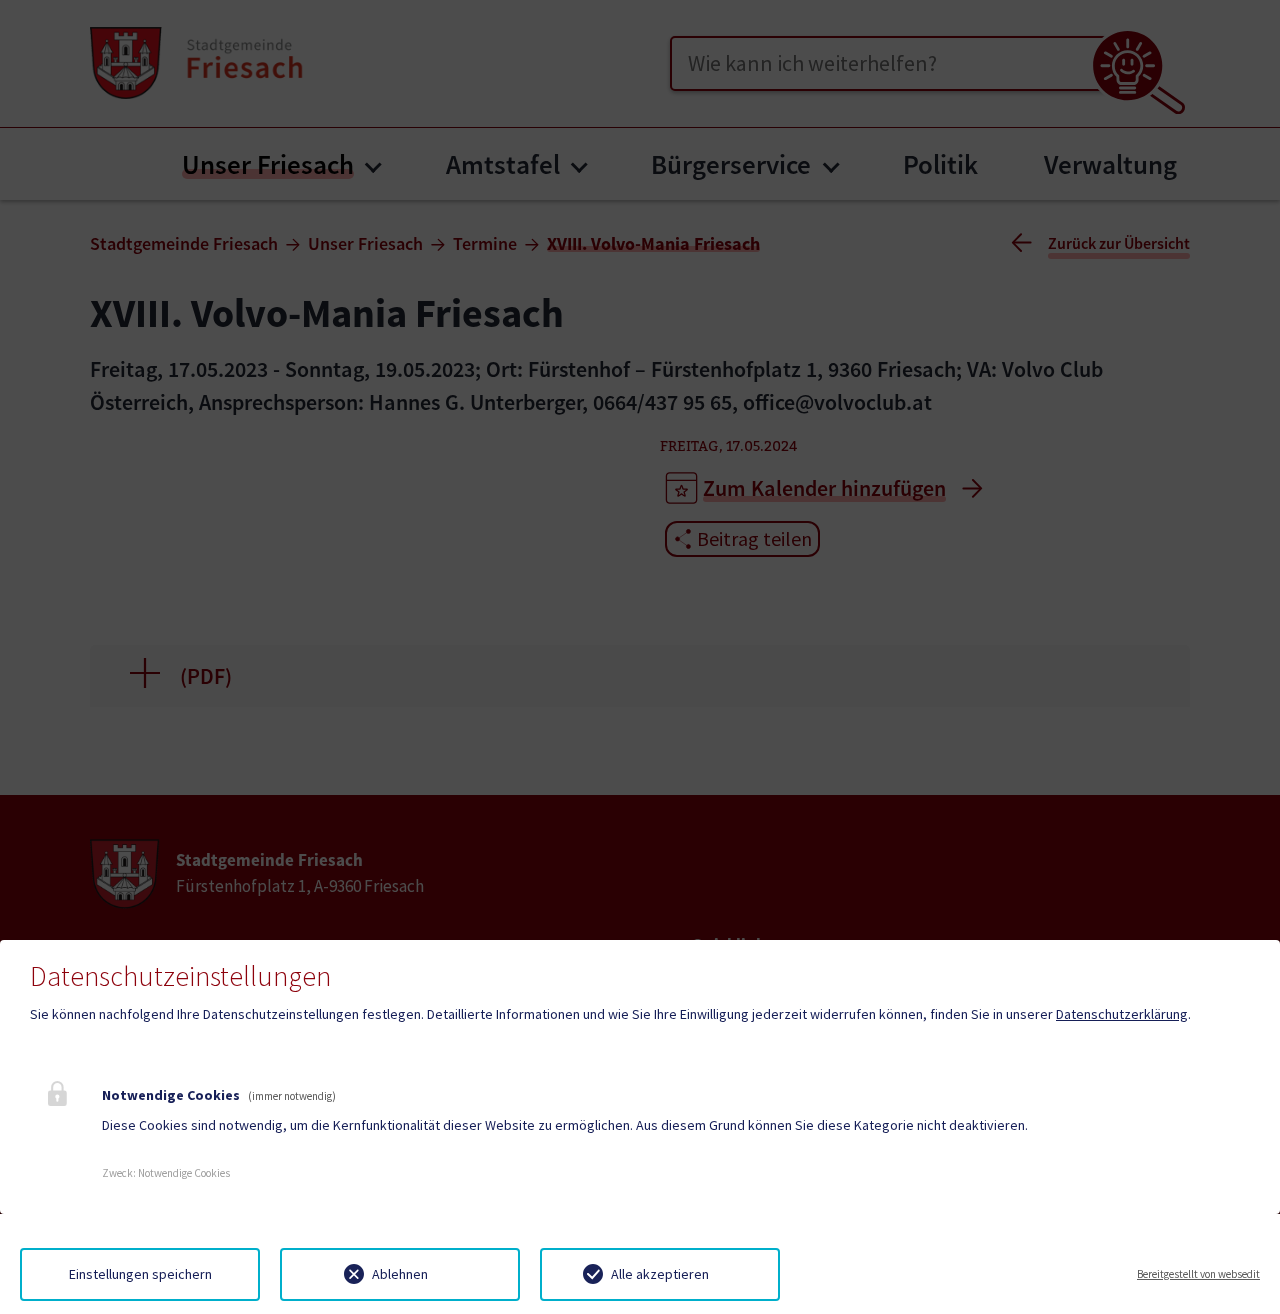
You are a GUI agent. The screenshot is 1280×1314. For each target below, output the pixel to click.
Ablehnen (400, 1274)
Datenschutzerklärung (1122, 1014)
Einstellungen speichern (140, 1274)
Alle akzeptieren (660, 1274)
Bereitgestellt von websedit (1198, 1274)
